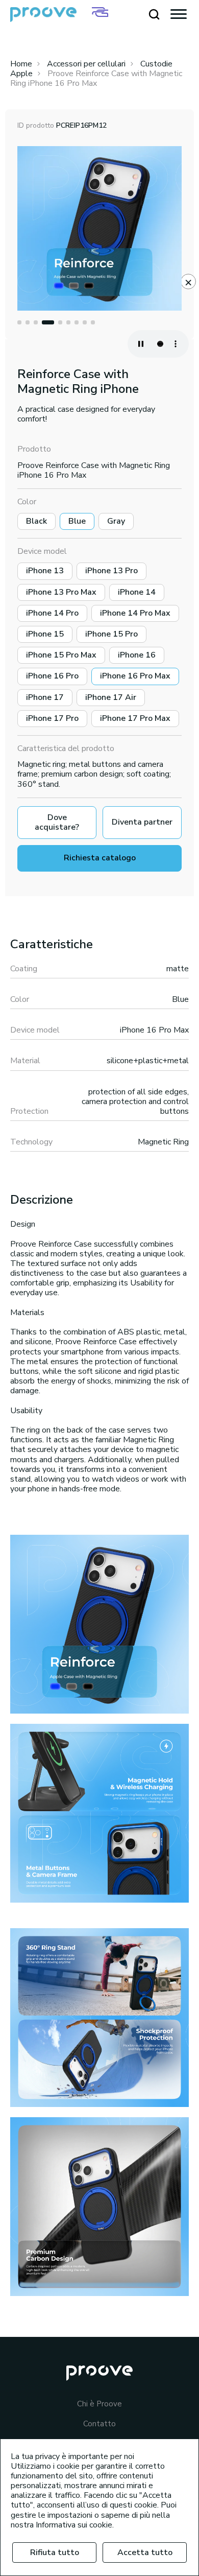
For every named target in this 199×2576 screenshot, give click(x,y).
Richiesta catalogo (100, 858)
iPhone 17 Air (111, 697)
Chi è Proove (99, 2404)
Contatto (99, 2424)
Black (36, 521)
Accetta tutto (145, 2552)
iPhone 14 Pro (52, 613)
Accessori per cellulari (86, 64)
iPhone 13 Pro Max (61, 592)
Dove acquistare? (57, 822)
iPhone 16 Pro (52, 676)
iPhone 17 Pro (52, 718)
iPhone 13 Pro (111, 571)
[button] (19, 322)
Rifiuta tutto (55, 2552)
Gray (116, 521)
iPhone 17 (45, 697)
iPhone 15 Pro (111, 634)
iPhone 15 (45, 634)
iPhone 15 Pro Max (61, 655)
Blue (77, 521)
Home (21, 64)
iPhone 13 (45, 571)
